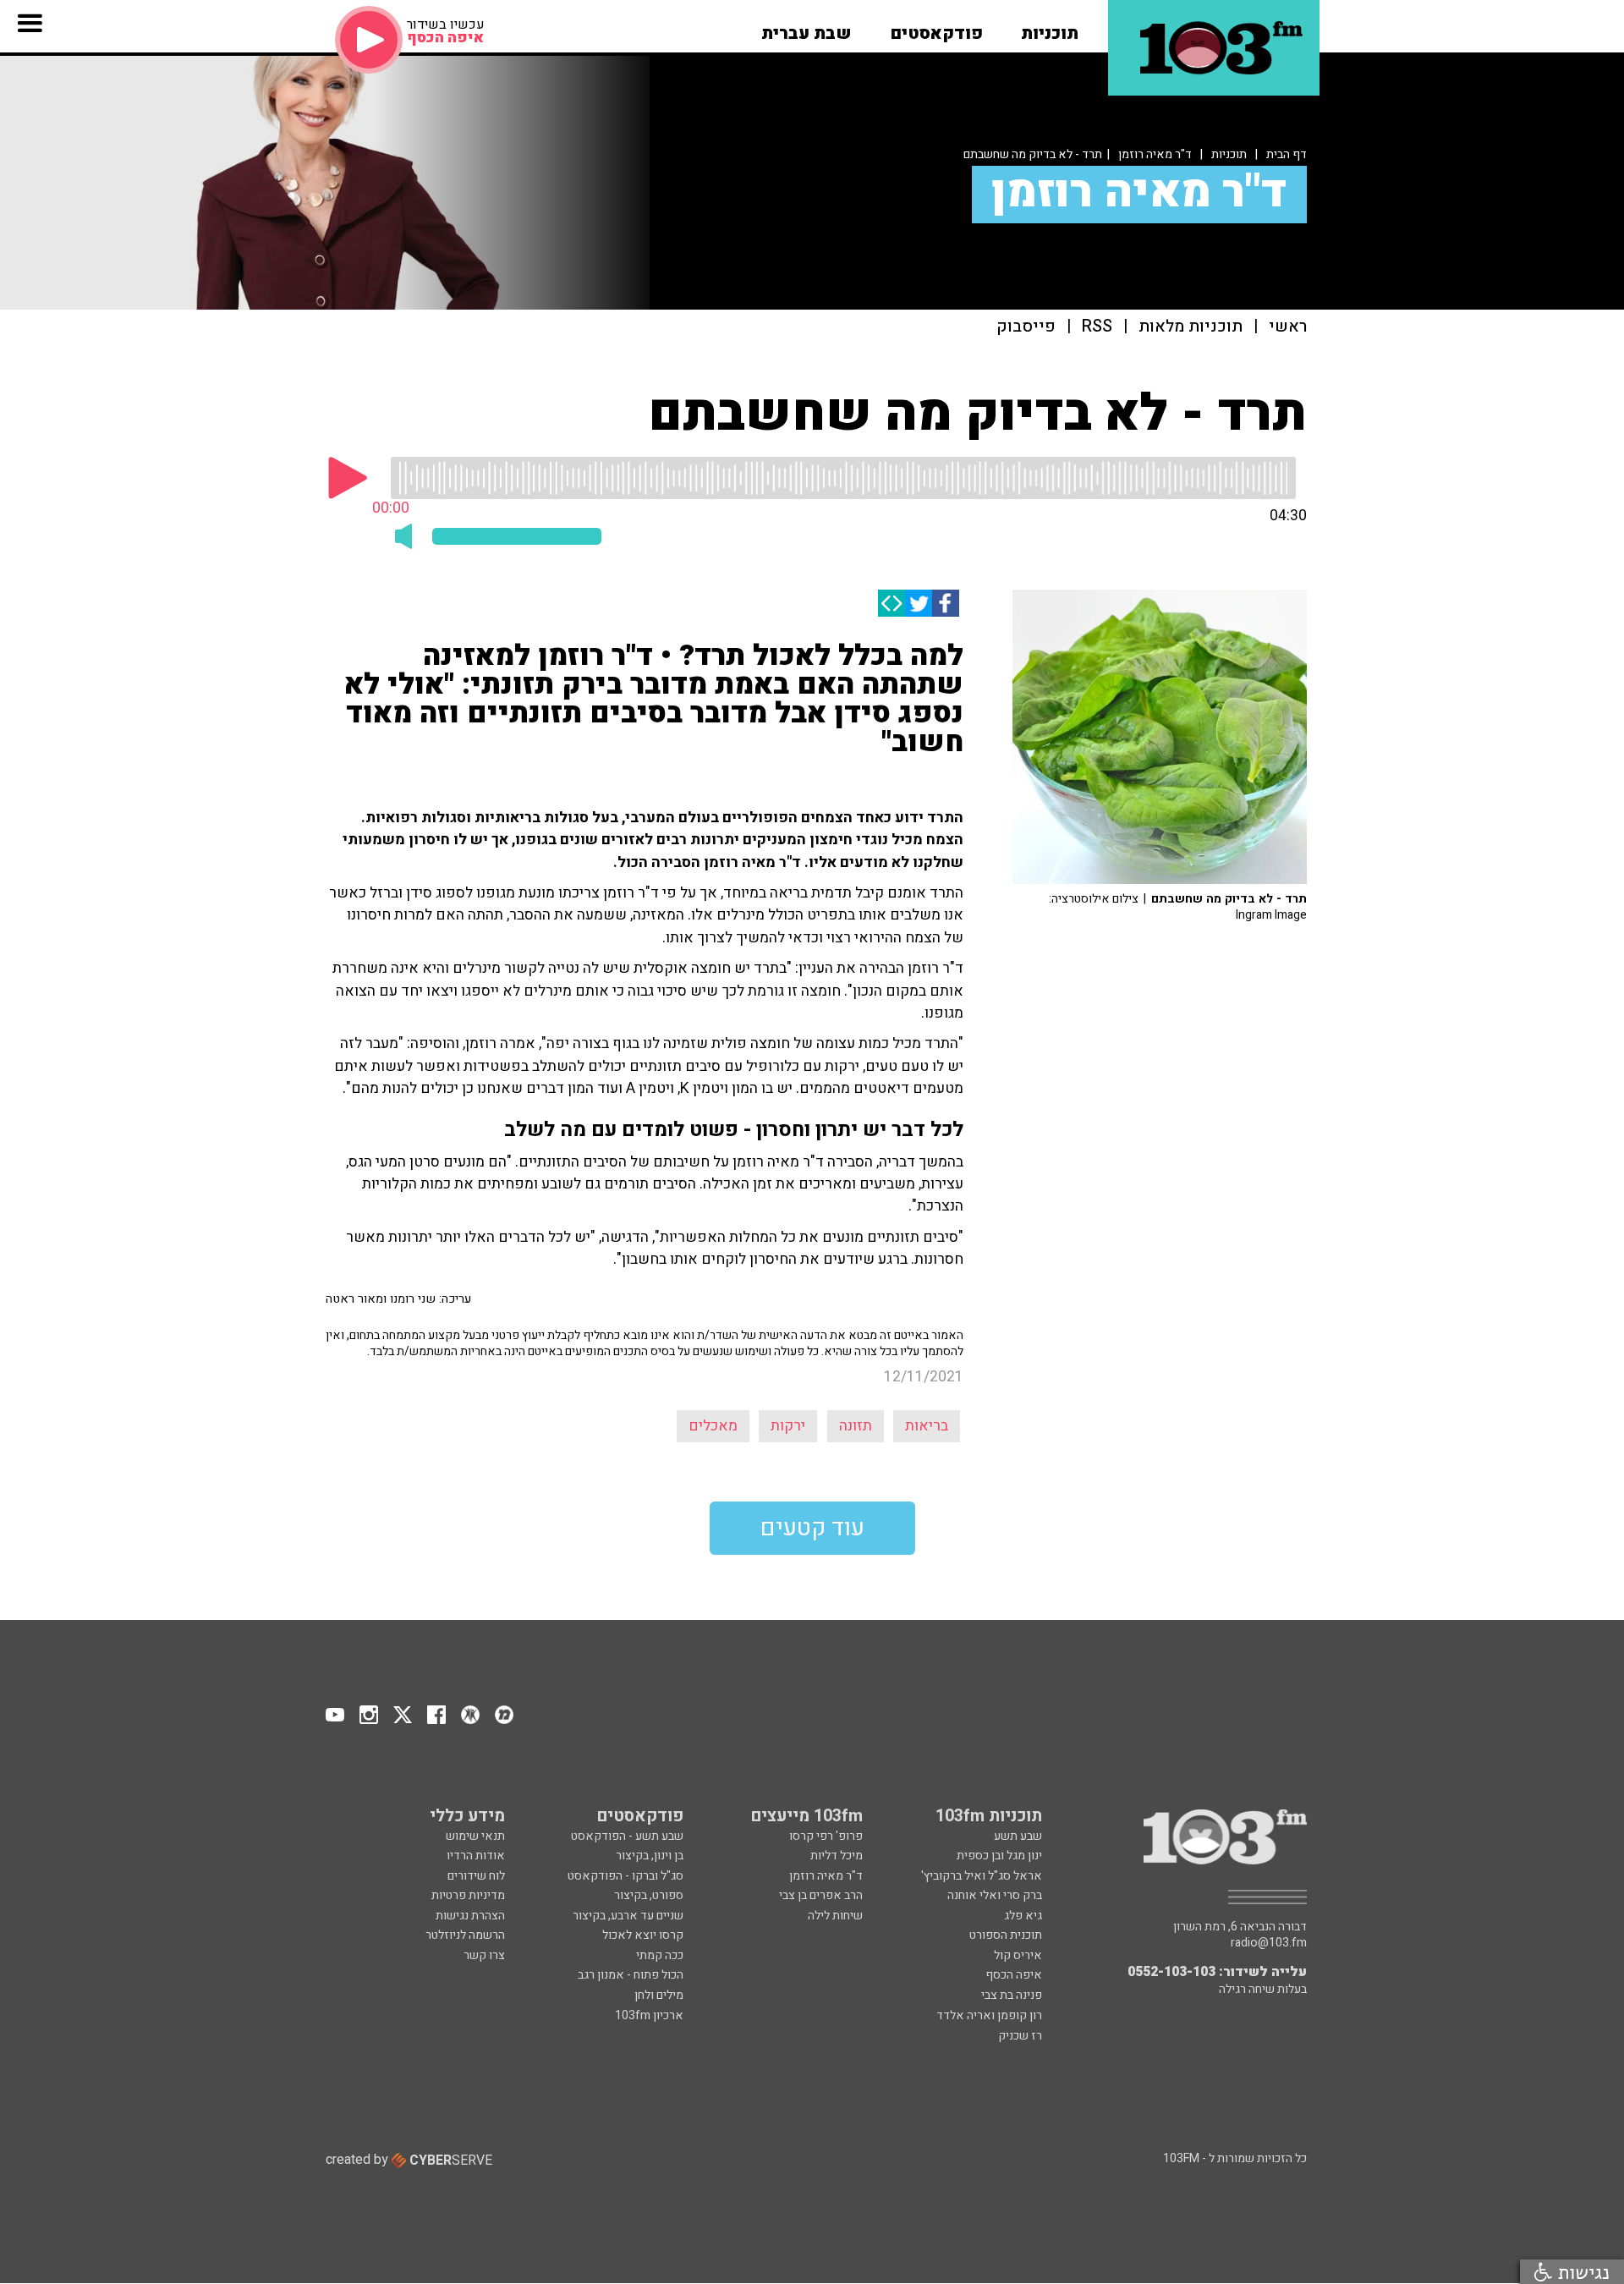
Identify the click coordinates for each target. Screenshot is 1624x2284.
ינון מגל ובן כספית (999, 1856)
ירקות (788, 1426)
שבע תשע (1018, 1836)
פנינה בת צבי (1012, 1995)
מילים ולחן (659, 1995)
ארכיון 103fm (649, 2015)
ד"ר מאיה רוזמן (1155, 154)
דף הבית (1287, 154)
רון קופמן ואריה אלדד (989, 2015)
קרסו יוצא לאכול (643, 1935)
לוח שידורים (476, 1876)
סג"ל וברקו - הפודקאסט (625, 1876)
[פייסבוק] (946, 603)
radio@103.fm (1269, 1943)
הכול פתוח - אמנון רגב (631, 1975)
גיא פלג (1023, 1916)
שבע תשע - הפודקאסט (627, 1836)
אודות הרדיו (476, 1856)
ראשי (1288, 327)
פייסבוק (1026, 327)
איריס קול (1018, 1955)
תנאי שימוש (475, 1836)
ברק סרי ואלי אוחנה (995, 1895)
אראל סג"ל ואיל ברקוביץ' (982, 1876)
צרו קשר (484, 1955)
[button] (1050, 28)
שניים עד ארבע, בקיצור (628, 1916)
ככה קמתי (660, 1955)
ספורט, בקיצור (649, 1895)
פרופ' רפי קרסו (826, 1836)
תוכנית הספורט (1006, 1935)
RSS (1097, 327)
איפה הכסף (1014, 1975)
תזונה (856, 1426)
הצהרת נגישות (470, 1916)
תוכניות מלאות (1191, 327)
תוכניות (1229, 154)
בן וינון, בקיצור (650, 1856)
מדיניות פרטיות (468, 1895)
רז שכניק (1020, 2036)
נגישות (1581, 2272)
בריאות (927, 1426)
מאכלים (713, 1426)
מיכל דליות (837, 1856)
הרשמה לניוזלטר (465, 1935)
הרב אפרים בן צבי (821, 1895)
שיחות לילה (835, 1916)
